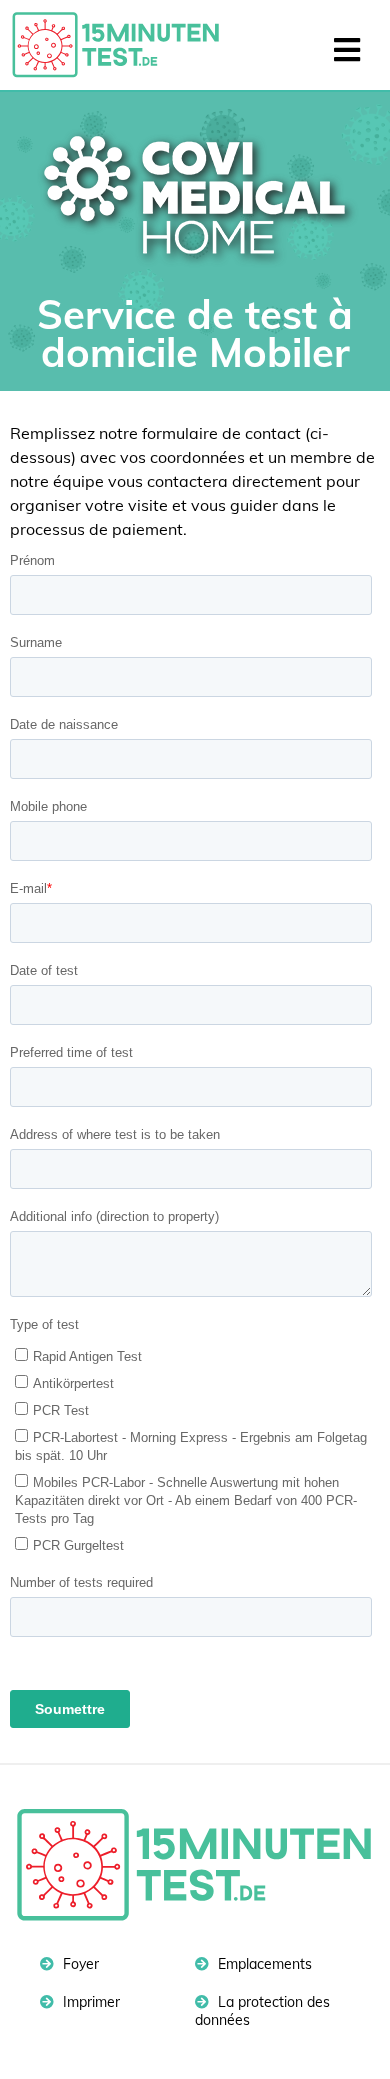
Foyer (79, 1964)
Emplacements (263, 1964)
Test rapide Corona (125, 45)
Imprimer (89, 2002)
